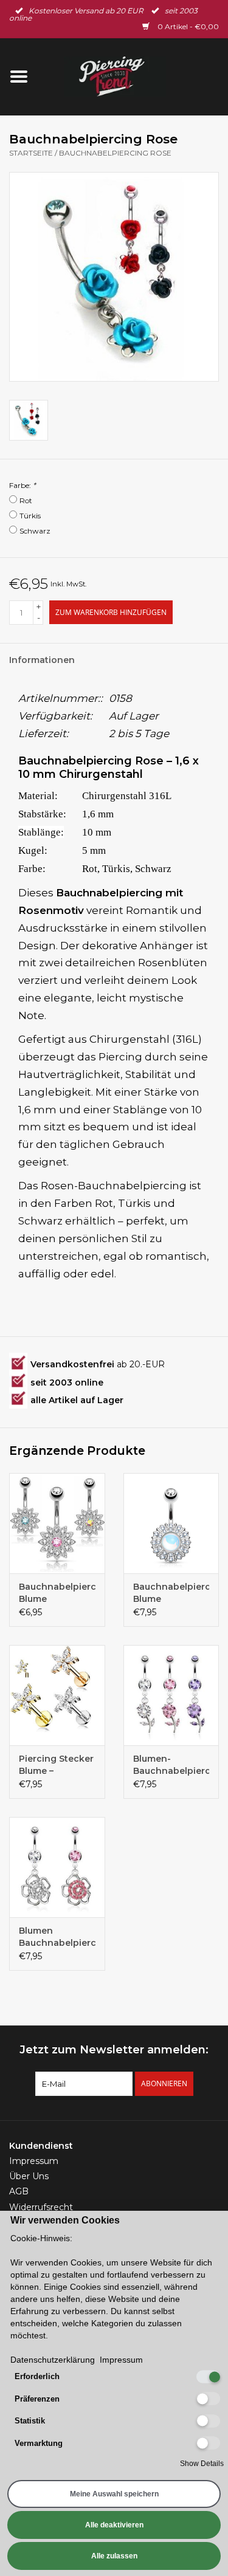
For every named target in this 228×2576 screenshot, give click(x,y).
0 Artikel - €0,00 (187, 26)
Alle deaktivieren (114, 2525)
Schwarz (35, 531)
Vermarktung (39, 2443)
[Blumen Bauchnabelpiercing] (57, 1867)
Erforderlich (37, 2376)
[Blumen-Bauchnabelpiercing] (171, 1695)
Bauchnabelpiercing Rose (115, 153)
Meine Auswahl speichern (114, 2494)
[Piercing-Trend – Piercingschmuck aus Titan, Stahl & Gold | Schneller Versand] (133, 76)
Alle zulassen (114, 2556)
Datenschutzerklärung (53, 2360)
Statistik (30, 2421)
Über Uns (29, 2176)
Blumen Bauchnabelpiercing (57, 1937)
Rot (26, 500)
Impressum (34, 2161)
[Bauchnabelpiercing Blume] (57, 1523)
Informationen (42, 660)
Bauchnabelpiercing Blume (57, 1593)
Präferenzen (37, 2399)
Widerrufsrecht (41, 2207)
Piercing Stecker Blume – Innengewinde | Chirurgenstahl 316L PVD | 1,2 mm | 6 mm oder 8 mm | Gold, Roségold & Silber (56, 1765)
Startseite (31, 153)
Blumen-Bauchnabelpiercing (171, 1765)
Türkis (30, 516)
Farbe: (22, 485)
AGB (19, 2191)
